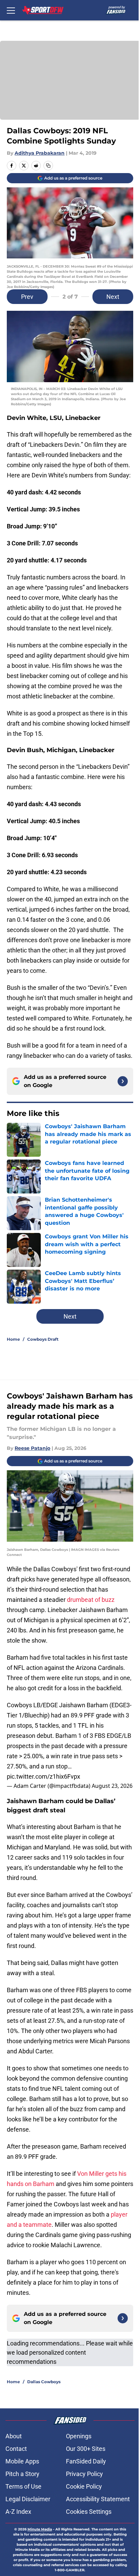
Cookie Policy (84, 2486)
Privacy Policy (84, 2474)
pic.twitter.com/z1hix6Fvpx (43, 1776)
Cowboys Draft (43, 1339)
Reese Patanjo (32, 1448)
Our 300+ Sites (86, 2449)
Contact (16, 2449)
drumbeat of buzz (91, 1600)
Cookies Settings (89, 2512)
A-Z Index (18, 2512)
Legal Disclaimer (28, 2499)
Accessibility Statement (98, 2499)
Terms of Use (23, 2486)
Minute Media (40, 2529)
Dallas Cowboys (44, 2382)
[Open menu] (11, 10)
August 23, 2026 (112, 1786)
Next (113, 297)
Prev (27, 297)
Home (13, 1339)
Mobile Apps (22, 2461)
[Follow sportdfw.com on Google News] (123, 1081)
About (14, 2436)
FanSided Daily (86, 2461)
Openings (79, 2436)
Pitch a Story (22, 2474)
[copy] (48, 166)
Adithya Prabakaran (40, 153)
